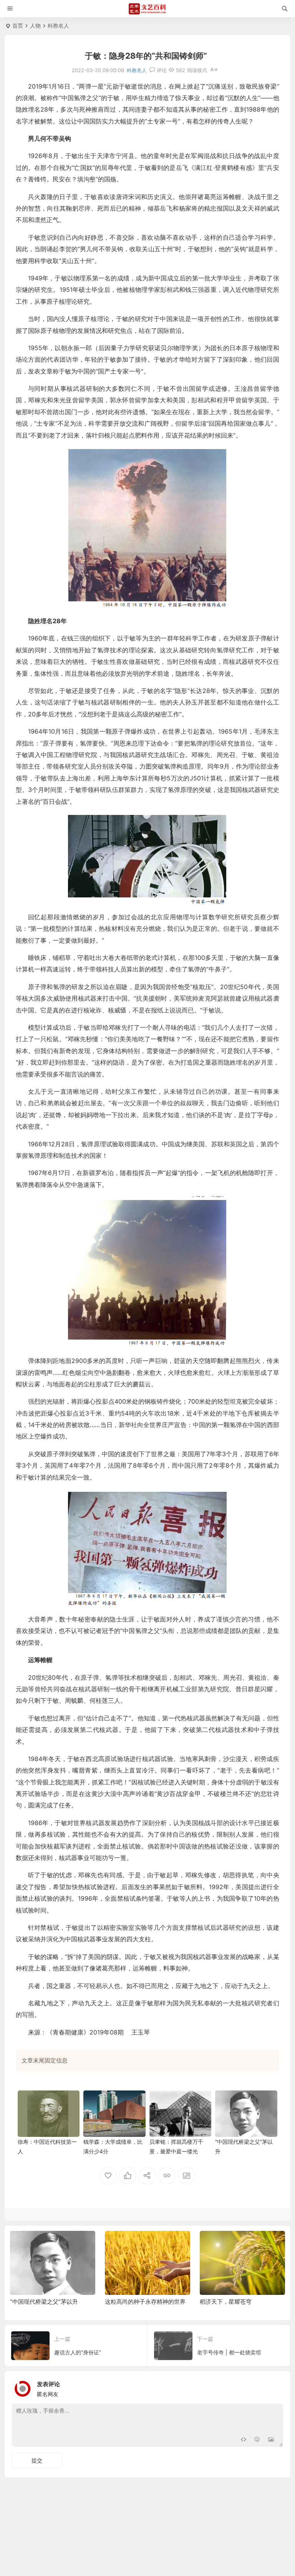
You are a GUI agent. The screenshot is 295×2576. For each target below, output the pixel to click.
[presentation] (240, 2243)
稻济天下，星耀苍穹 (226, 2302)
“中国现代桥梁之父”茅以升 (44, 2302)
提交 (37, 2460)
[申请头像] (275, 2387)
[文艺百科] (147, 9)
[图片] (271, 2440)
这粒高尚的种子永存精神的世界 (145, 2302)
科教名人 (58, 26)
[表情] (257, 2440)
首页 (18, 26)
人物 (35, 26)
